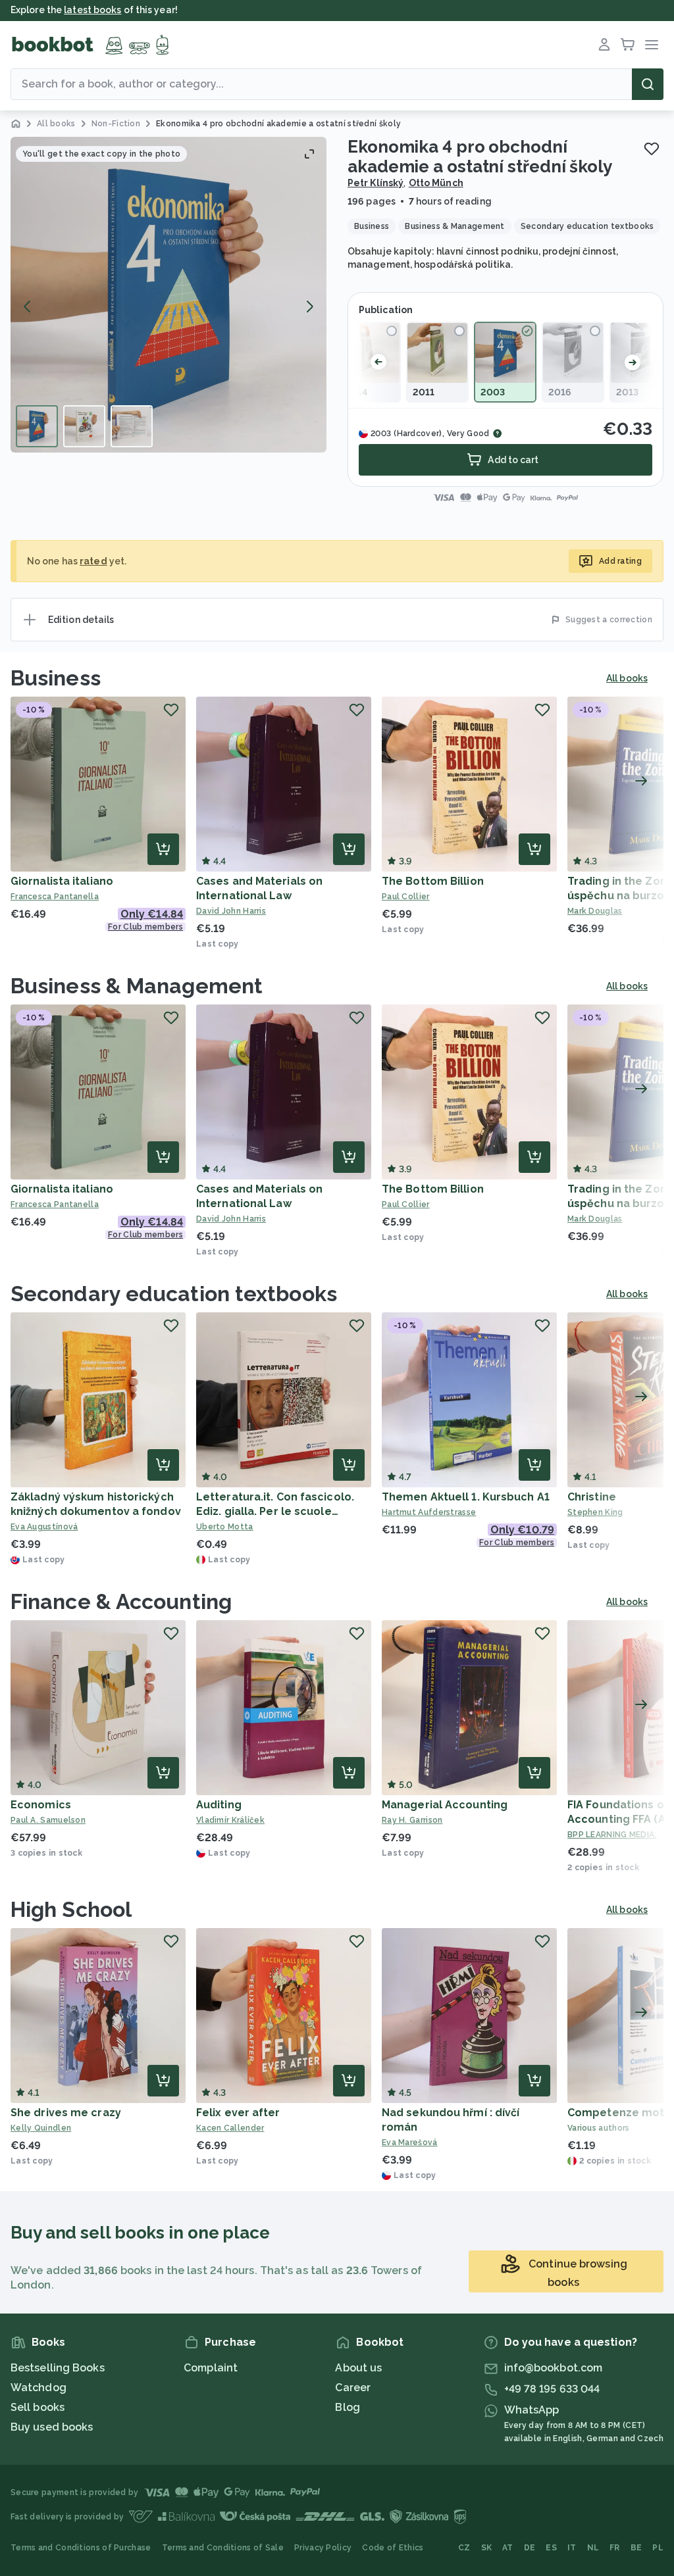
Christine (592, 1497)
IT (572, 2548)
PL (658, 2548)
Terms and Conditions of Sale (223, 2548)
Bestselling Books (58, 2368)
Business (56, 678)
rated (93, 561)
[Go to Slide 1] (37, 426)
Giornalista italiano (62, 881)
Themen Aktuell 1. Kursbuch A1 (466, 1497)
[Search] (648, 84)
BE (636, 2548)
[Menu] (652, 45)
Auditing (219, 1805)
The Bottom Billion (433, 881)
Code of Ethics (393, 2548)
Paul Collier (406, 897)
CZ (464, 2548)
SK (487, 2548)
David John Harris (231, 911)
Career (353, 2388)
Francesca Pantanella (55, 897)
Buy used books (52, 2427)
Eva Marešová (410, 2143)
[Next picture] (309, 307)
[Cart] (628, 45)
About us (358, 2368)
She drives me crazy (66, 2113)
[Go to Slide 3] (132, 426)
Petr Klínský (376, 183)
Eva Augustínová (44, 1527)
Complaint (211, 2368)
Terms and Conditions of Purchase (81, 2548)
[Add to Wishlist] (652, 149)
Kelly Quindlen (41, 2128)
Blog (347, 2407)
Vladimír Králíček (230, 1820)
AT (508, 2548)
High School (71, 1909)
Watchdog (39, 2388)
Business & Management (137, 986)
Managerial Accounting (445, 1805)
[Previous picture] (28, 307)
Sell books (38, 2407)
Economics (41, 1805)
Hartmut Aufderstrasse (429, 1512)
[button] (168, 295)
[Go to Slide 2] (84, 426)
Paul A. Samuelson (48, 1820)
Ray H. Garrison (412, 1820)
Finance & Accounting (121, 1601)
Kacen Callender (230, 2128)
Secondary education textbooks (174, 1294)
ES (551, 2548)
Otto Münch (436, 183)
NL (593, 2548)
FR (615, 2548)
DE (530, 2548)
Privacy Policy (323, 2548)
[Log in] (604, 45)
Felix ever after (238, 2113)
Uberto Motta (225, 1527)
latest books (92, 10)
